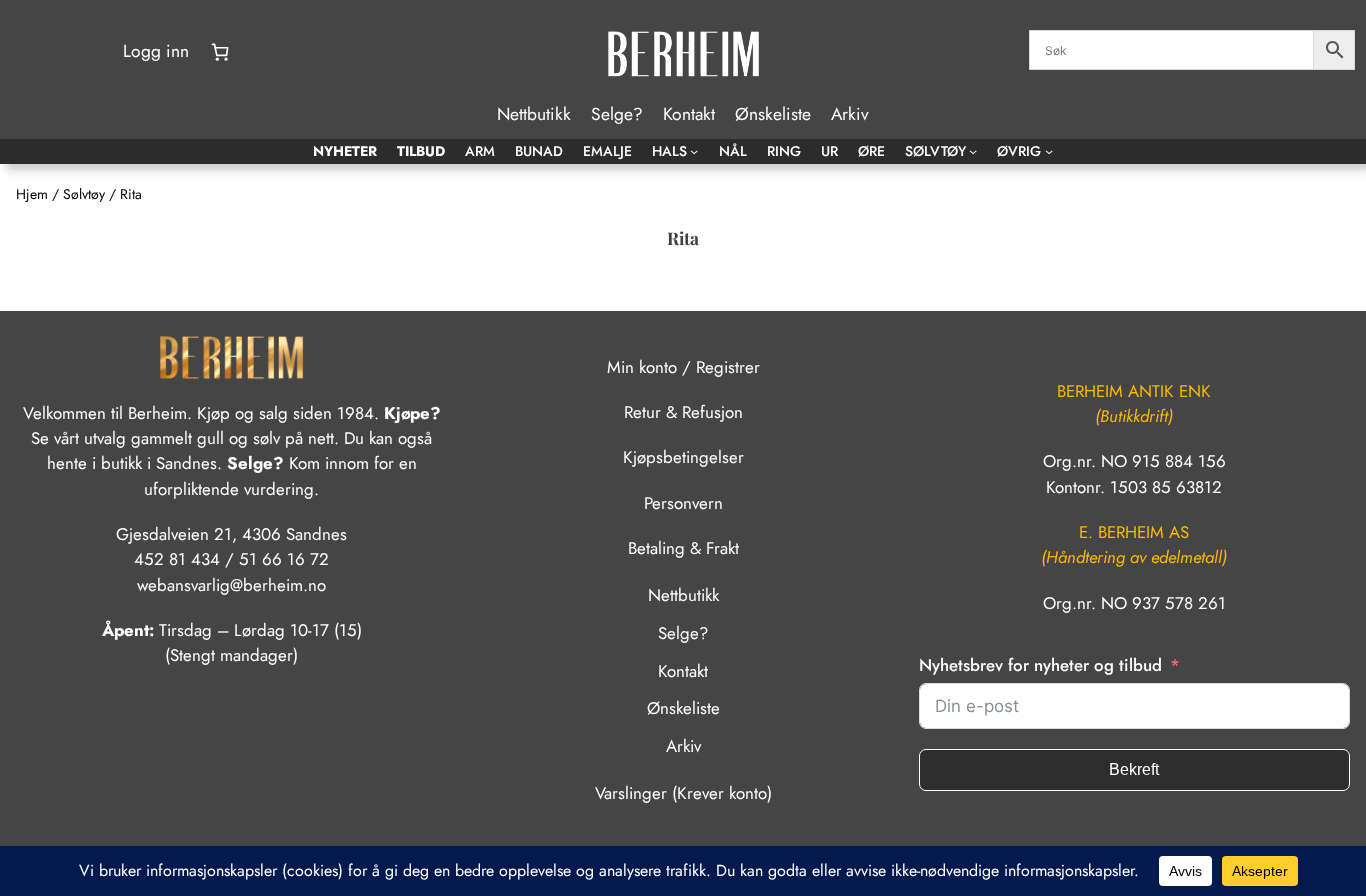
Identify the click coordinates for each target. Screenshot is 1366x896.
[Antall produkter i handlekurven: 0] (220, 52)
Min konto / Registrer (683, 367)
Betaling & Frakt (683, 548)
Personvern (683, 503)
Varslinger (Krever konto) (683, 793)
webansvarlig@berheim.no (231, 585)
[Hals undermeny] (694, 151)
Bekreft (1134, 769)
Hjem (32, 194)
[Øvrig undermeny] (1049, 151)
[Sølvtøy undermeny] (973, 151)
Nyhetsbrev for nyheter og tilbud (1040, 665)
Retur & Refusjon (683, 412)
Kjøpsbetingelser (683, 457)
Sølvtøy (84, 194)
